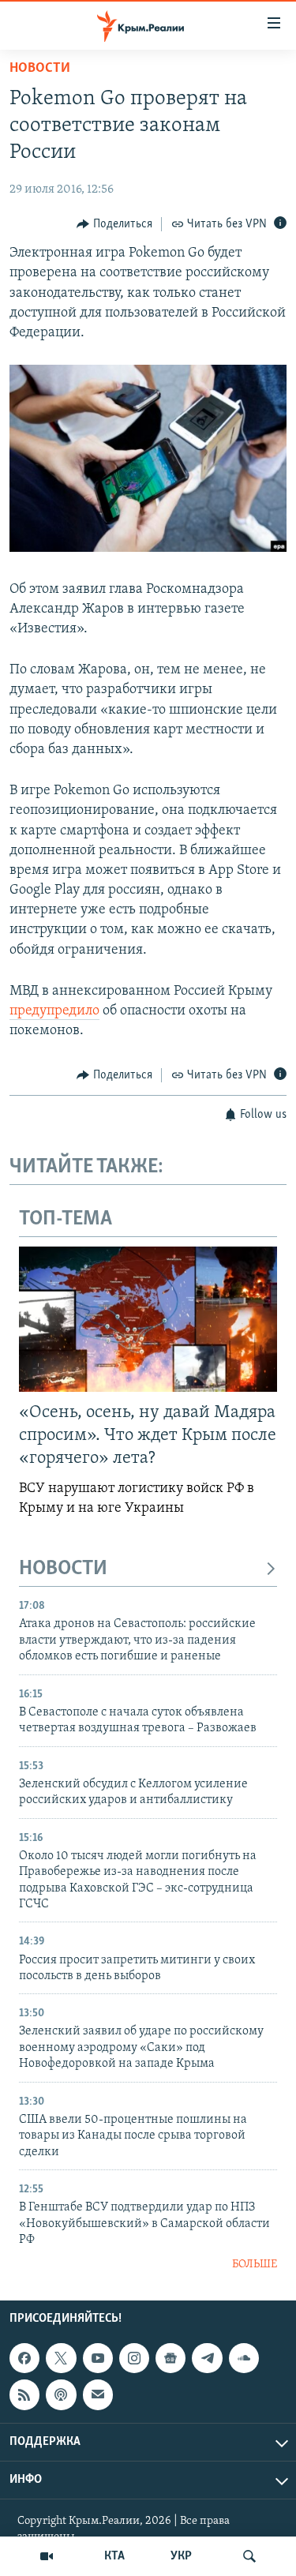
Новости (40, 69)
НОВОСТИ (63, 1569)
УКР (181, 2556)
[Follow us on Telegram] (207, 2358)
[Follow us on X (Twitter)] (61, 2358)
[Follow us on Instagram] (134, 2358)
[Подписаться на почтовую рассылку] (98, 2394)
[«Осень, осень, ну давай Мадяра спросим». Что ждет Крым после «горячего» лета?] (148, 1319)
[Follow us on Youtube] (98, 2358)
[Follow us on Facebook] (24, 2358)
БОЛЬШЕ (255, 2265)
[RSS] (24, 2394)
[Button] (114, 224)
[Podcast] (61, 2394)
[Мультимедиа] (47, 2556)
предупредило (54, 1011)
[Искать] (249, 2556)
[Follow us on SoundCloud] (244, 2358)
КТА (114, 2556)
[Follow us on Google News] (170, 2358)
